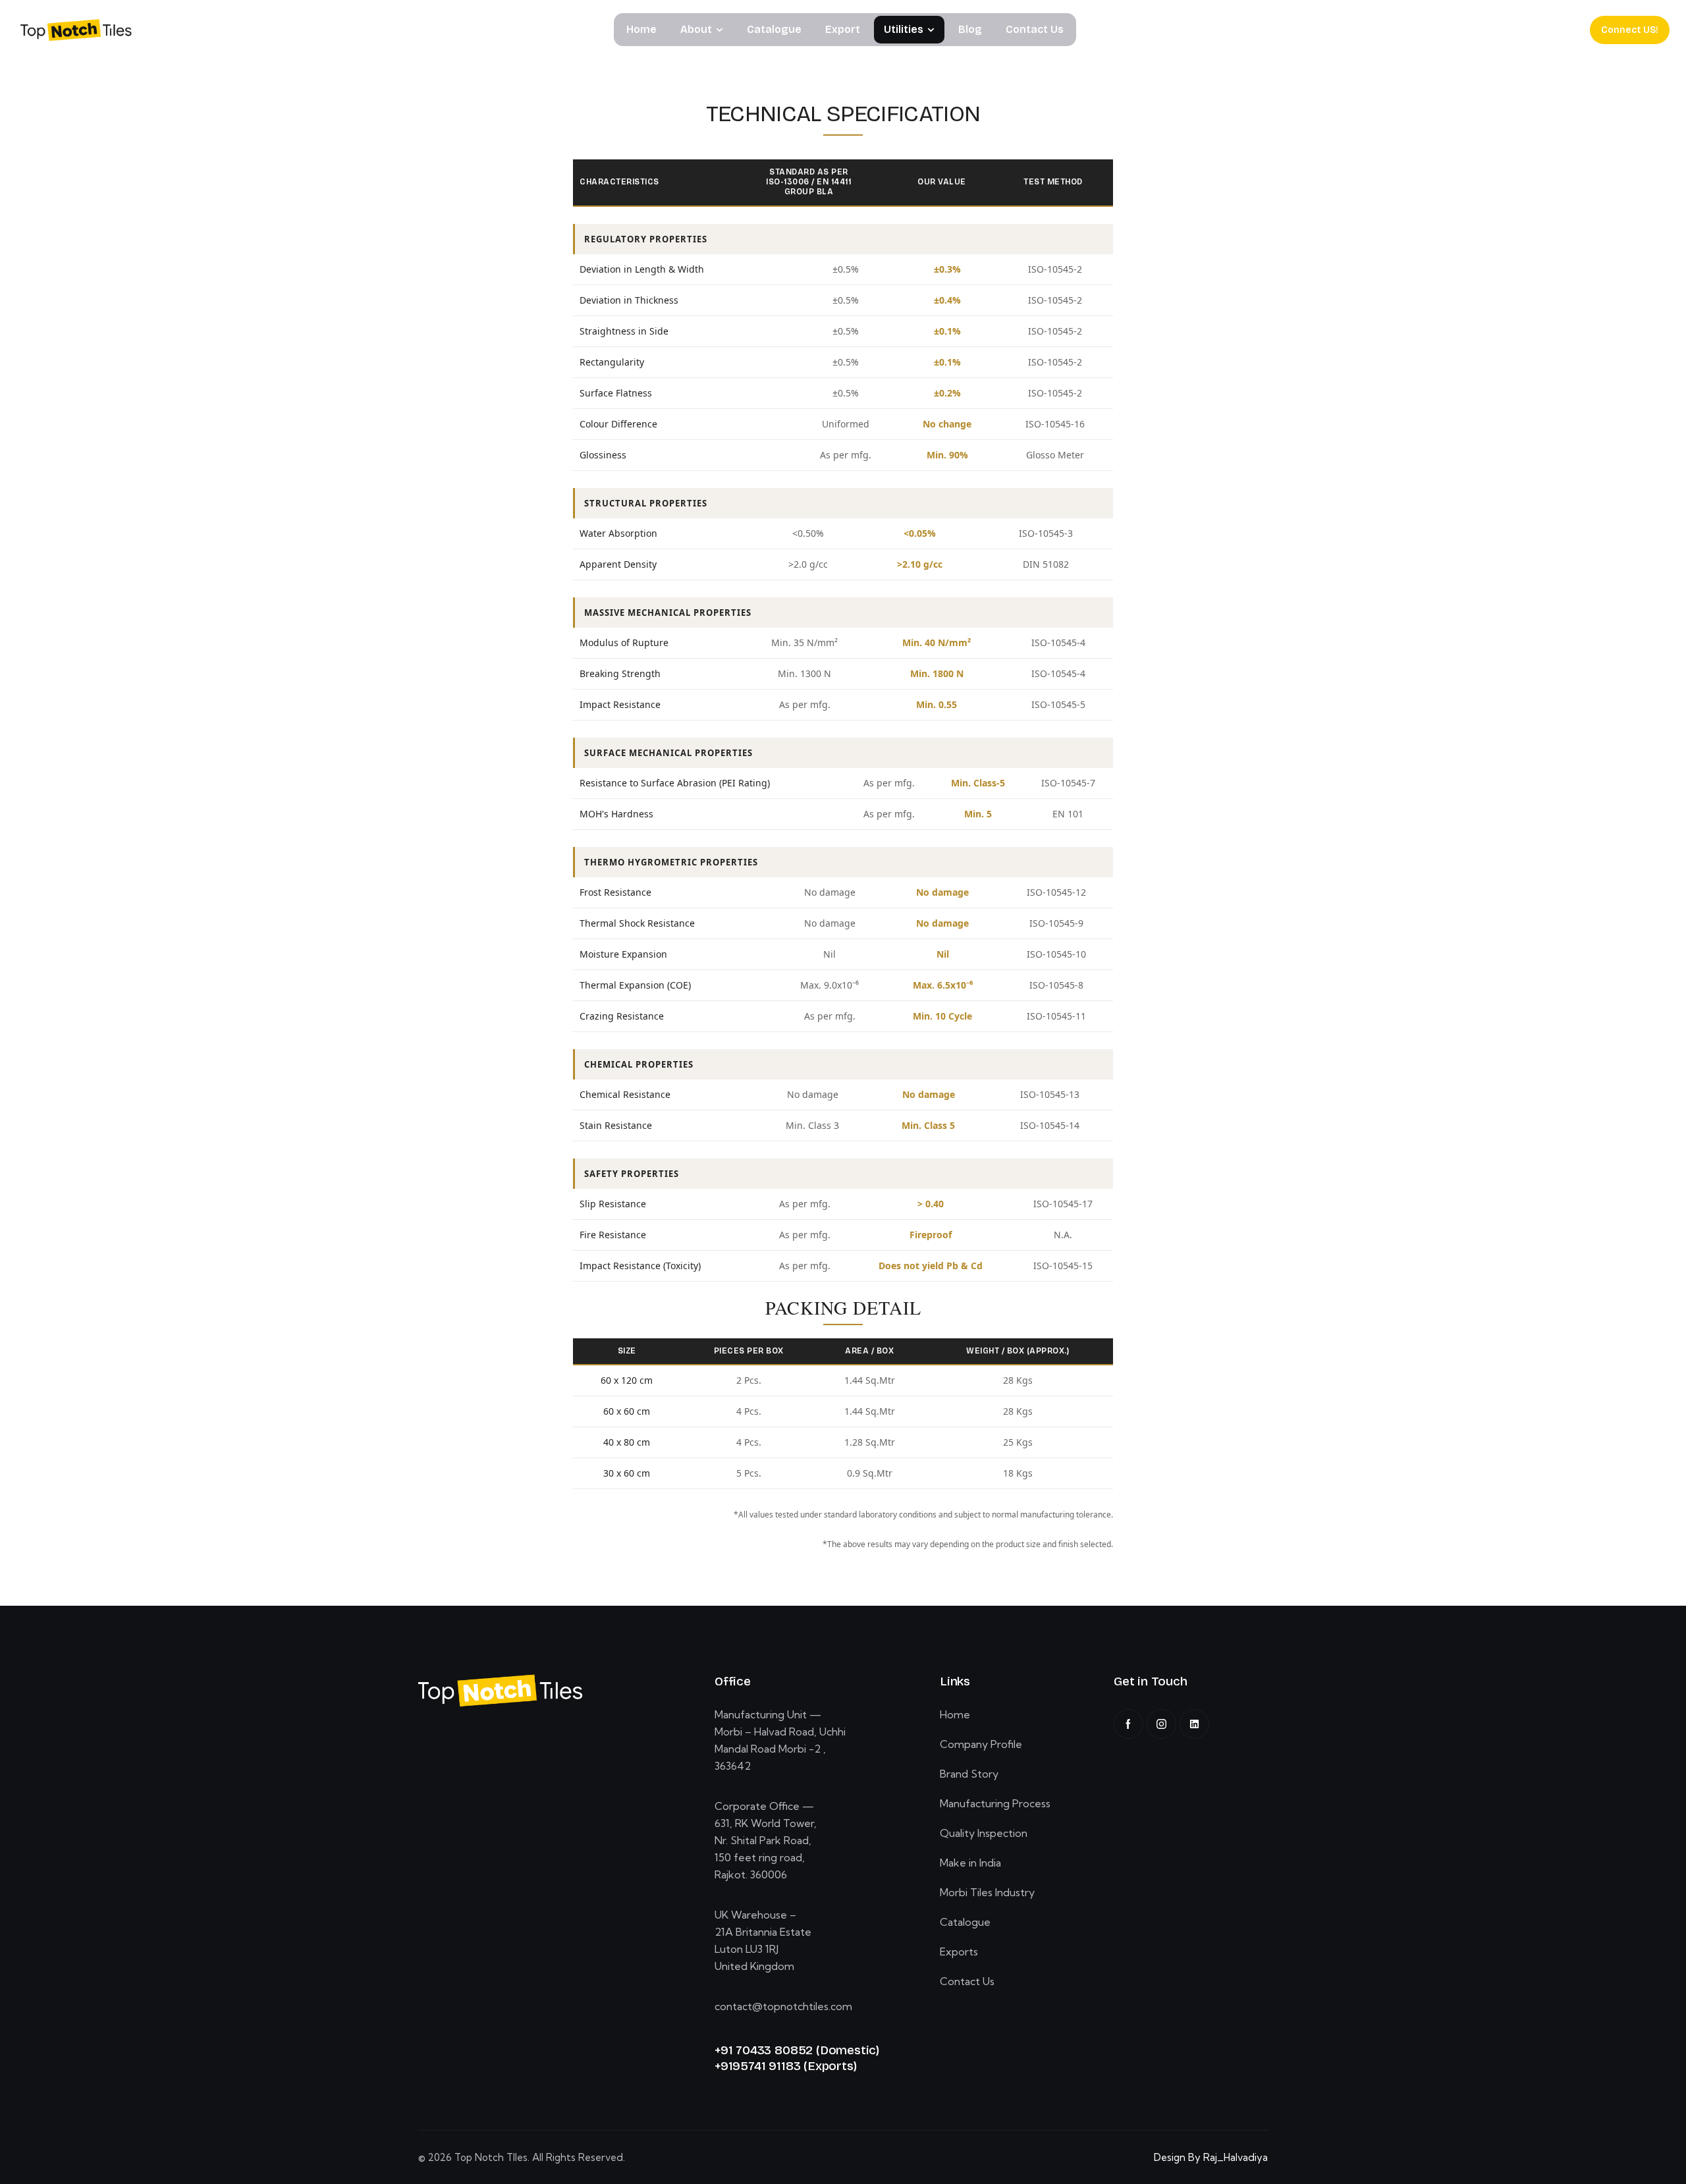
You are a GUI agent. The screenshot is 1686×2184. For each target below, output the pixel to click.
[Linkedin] (1194, 1724)
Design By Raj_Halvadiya (1211, 2157)
